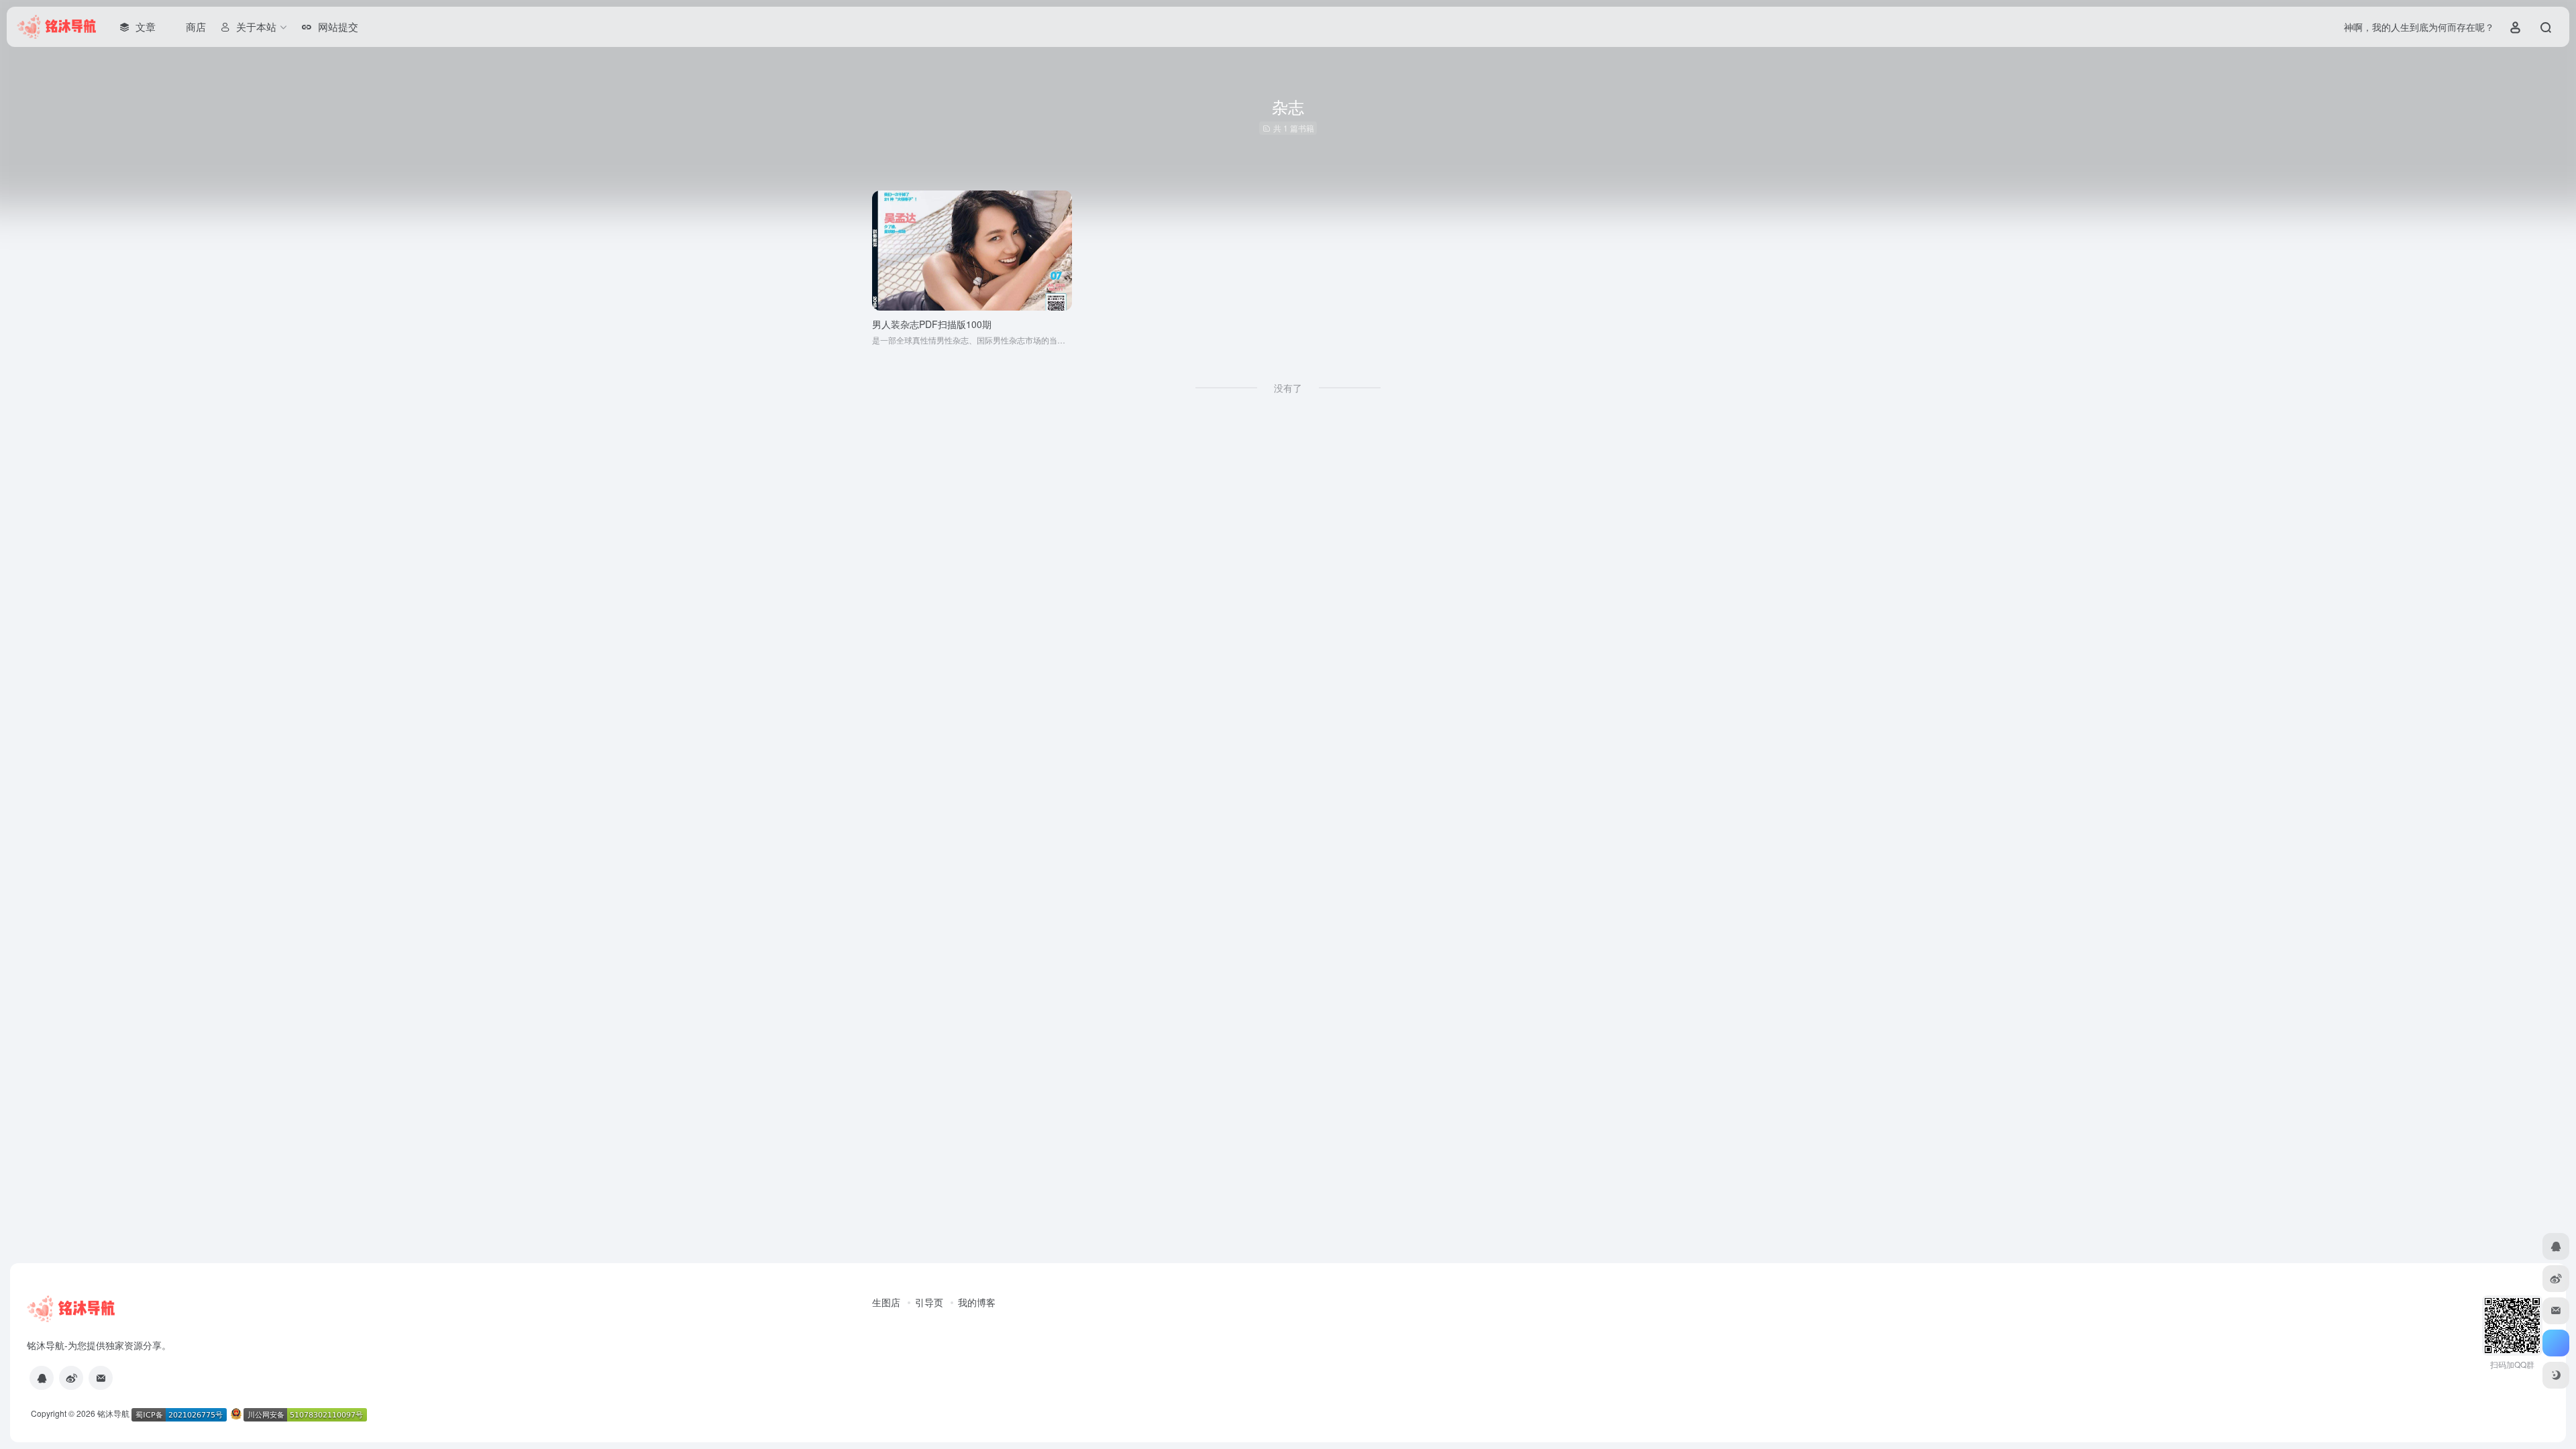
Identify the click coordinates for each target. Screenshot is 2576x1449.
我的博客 (977, 1302)
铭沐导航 (113, 1413)
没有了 (1288, 388)
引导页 (929, 1302)
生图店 (886, 1302)
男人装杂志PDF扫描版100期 (932, 324)
